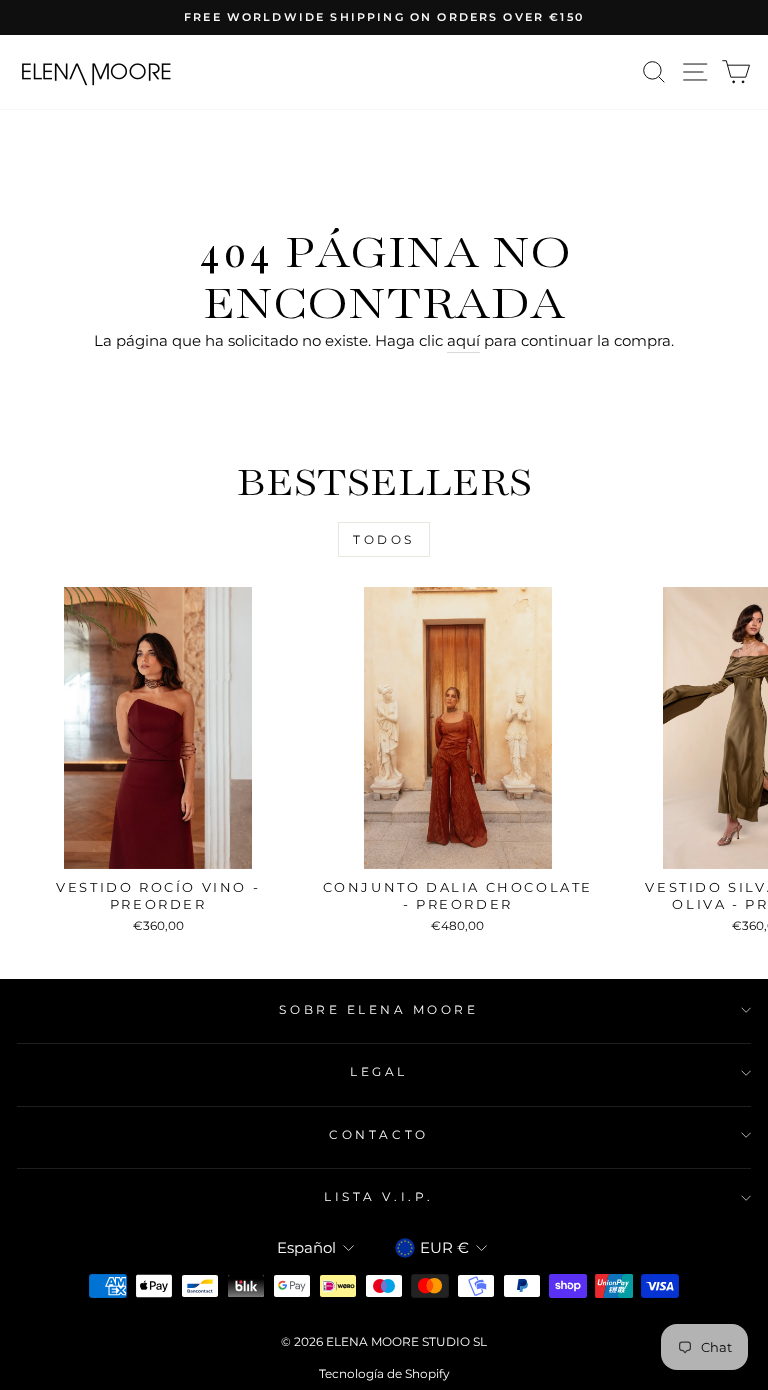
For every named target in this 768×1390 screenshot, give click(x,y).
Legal (379, 1072)
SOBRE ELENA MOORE (378, 1010)
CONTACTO (378, 1135)
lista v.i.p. (378, 1197)
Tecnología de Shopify (384, 1373)
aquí (463, 341)
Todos (384, 539)
